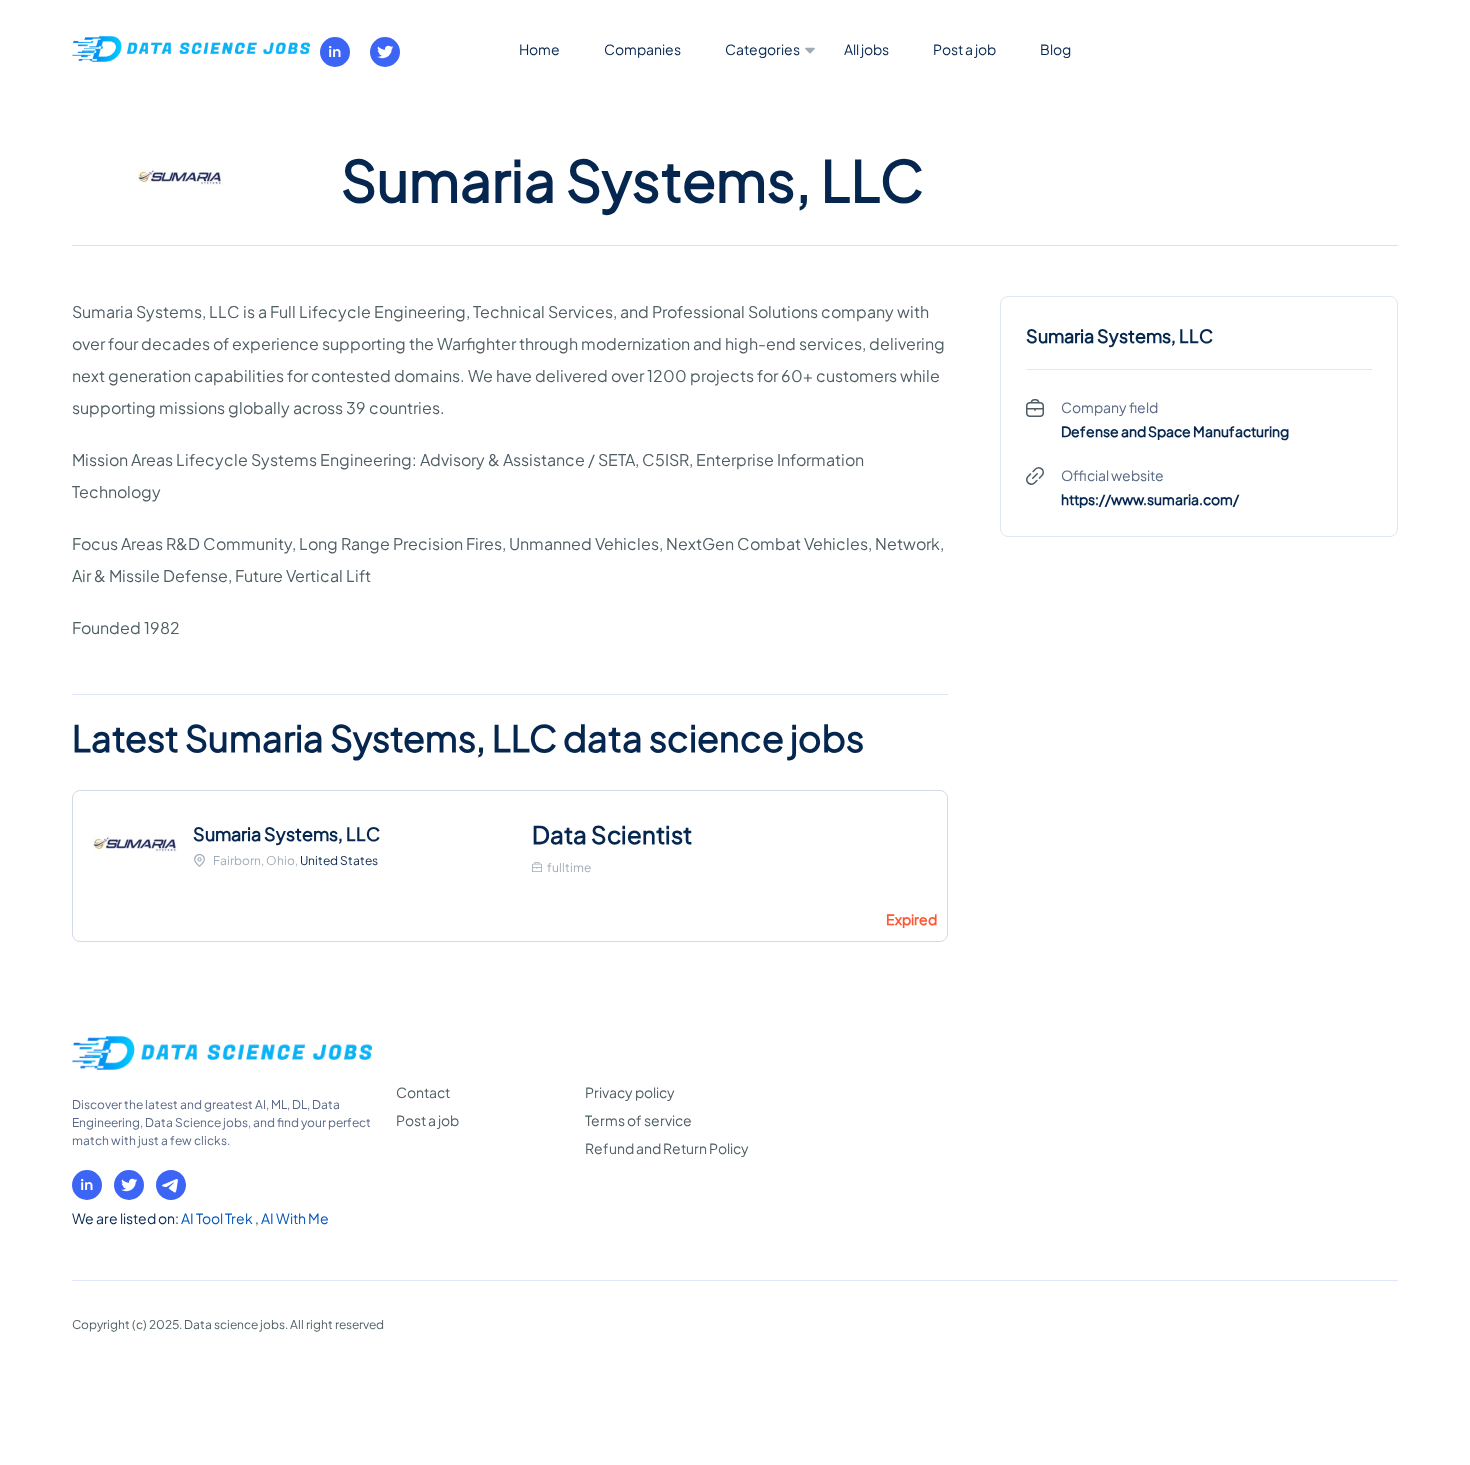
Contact (423, 1092)
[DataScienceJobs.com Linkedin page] (335, 52)
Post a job (964, 49)
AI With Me (295, 1218)
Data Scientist (612, 834)
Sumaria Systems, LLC (286, 833)
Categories (762, 49)
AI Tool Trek (218, 1218)
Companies (642, 49)
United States (339, 860)
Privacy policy (630, 1092)
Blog (1055, 49)
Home (539, 49)
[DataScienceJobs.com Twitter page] (385, 52)
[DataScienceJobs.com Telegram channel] (171, 1185)
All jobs (866, 49)
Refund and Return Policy (667, 1148)
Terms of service (638, 1120)
